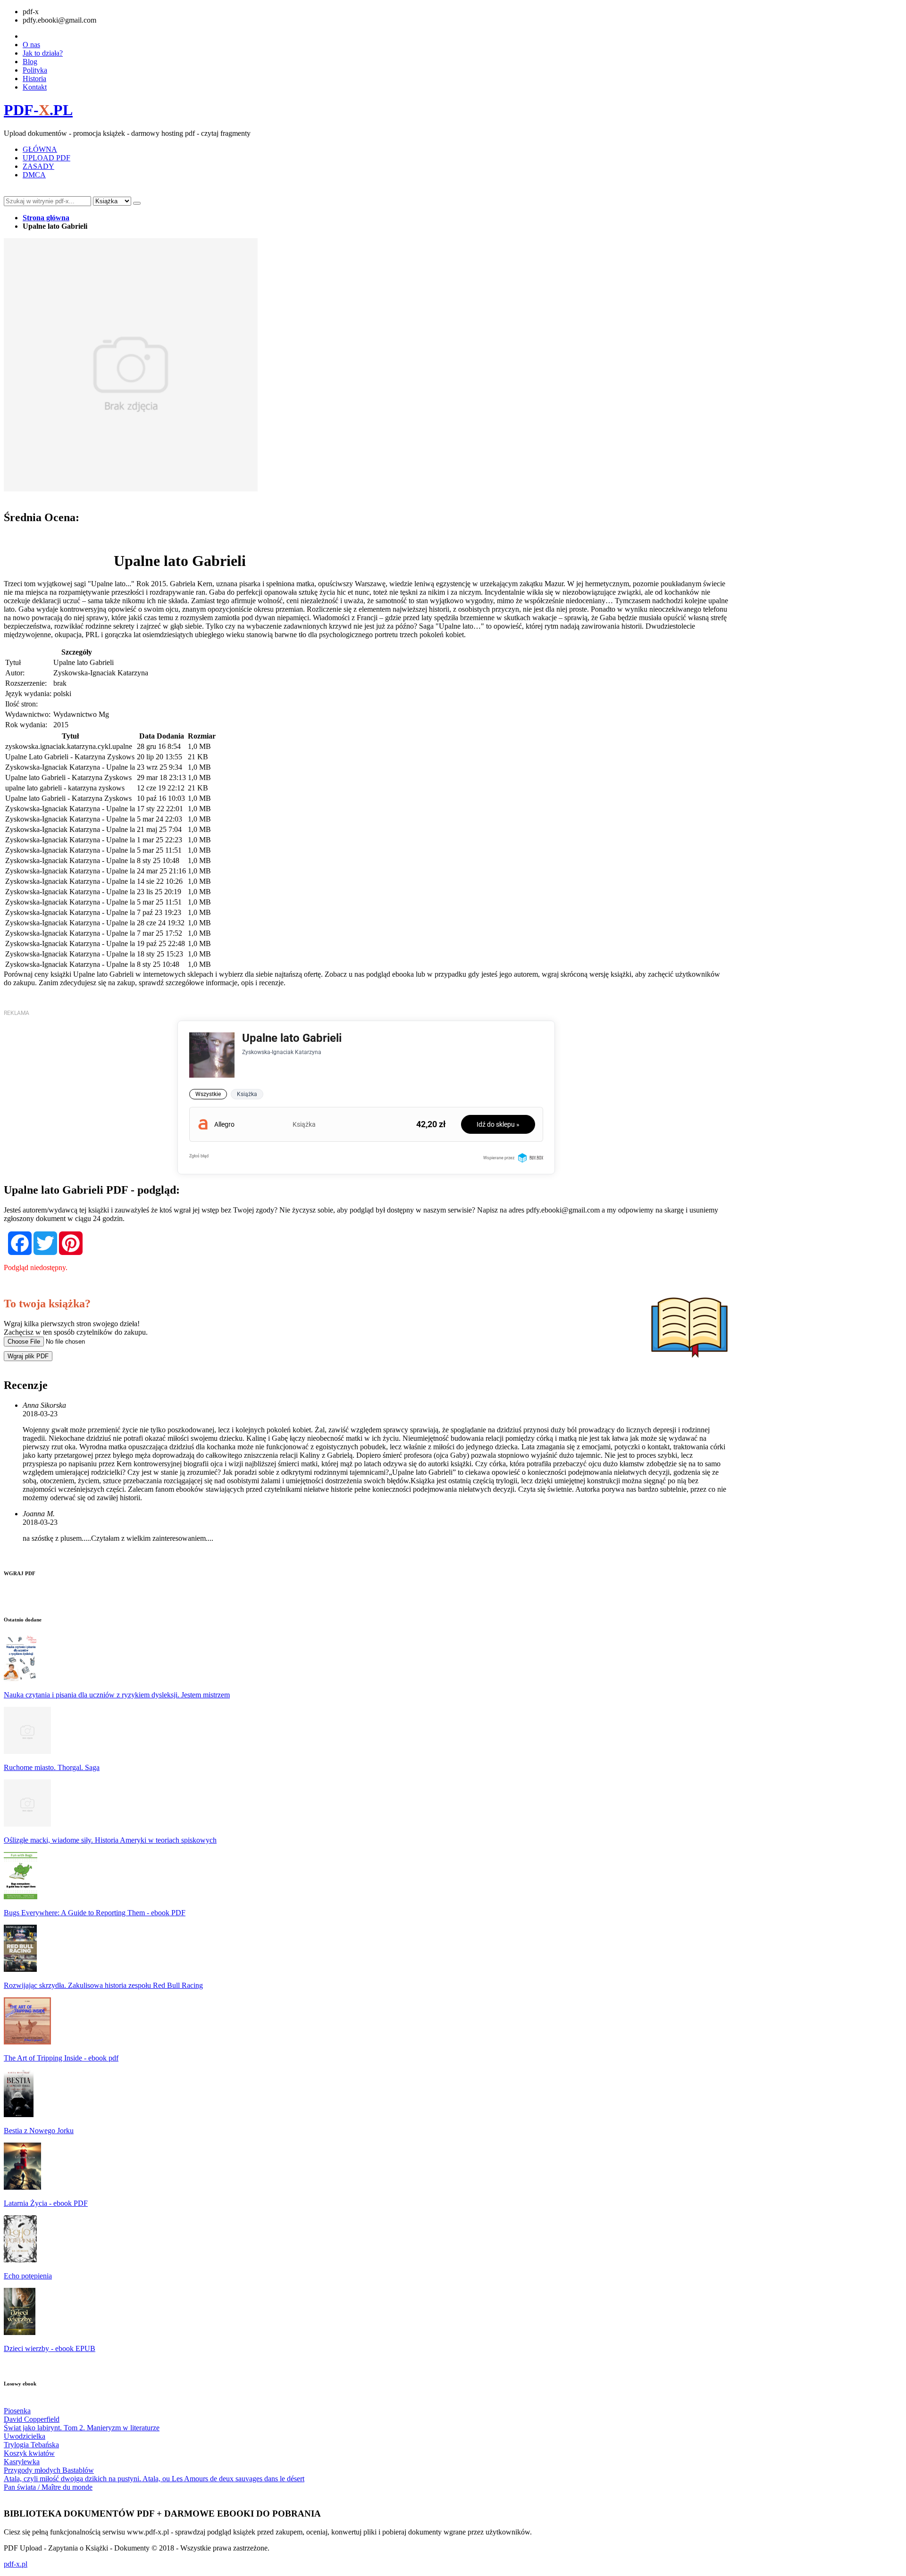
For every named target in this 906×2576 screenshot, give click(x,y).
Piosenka (17, 2411)
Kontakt (35, 87)
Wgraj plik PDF (28, 1356)
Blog (30, 62)
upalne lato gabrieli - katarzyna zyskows (65, 788)
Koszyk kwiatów (29, 2453)
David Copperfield (32, 2419)
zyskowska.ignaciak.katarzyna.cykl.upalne (69, 746)
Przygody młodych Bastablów (49, 2470)
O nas (31, 45)
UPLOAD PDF (46, 158)
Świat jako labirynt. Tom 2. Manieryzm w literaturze (82, 2428)
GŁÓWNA (40, 149)
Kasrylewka (22, 2462)
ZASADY (38, 166)
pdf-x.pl (16, 2564)
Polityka (35, 70)
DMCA (34, 175)
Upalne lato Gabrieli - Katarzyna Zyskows (68, 777)
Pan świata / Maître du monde (48, 2487)
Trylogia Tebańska (31, 2445)
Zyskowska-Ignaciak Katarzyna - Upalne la (70, 767)
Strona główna (46, 218)
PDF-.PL (38, 110)
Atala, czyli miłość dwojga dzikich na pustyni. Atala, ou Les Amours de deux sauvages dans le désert (154, 2479)
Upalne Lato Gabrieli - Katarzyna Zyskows (70, 757)
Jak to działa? (43, 53)
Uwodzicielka (25, 2436)
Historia (34, 79)
